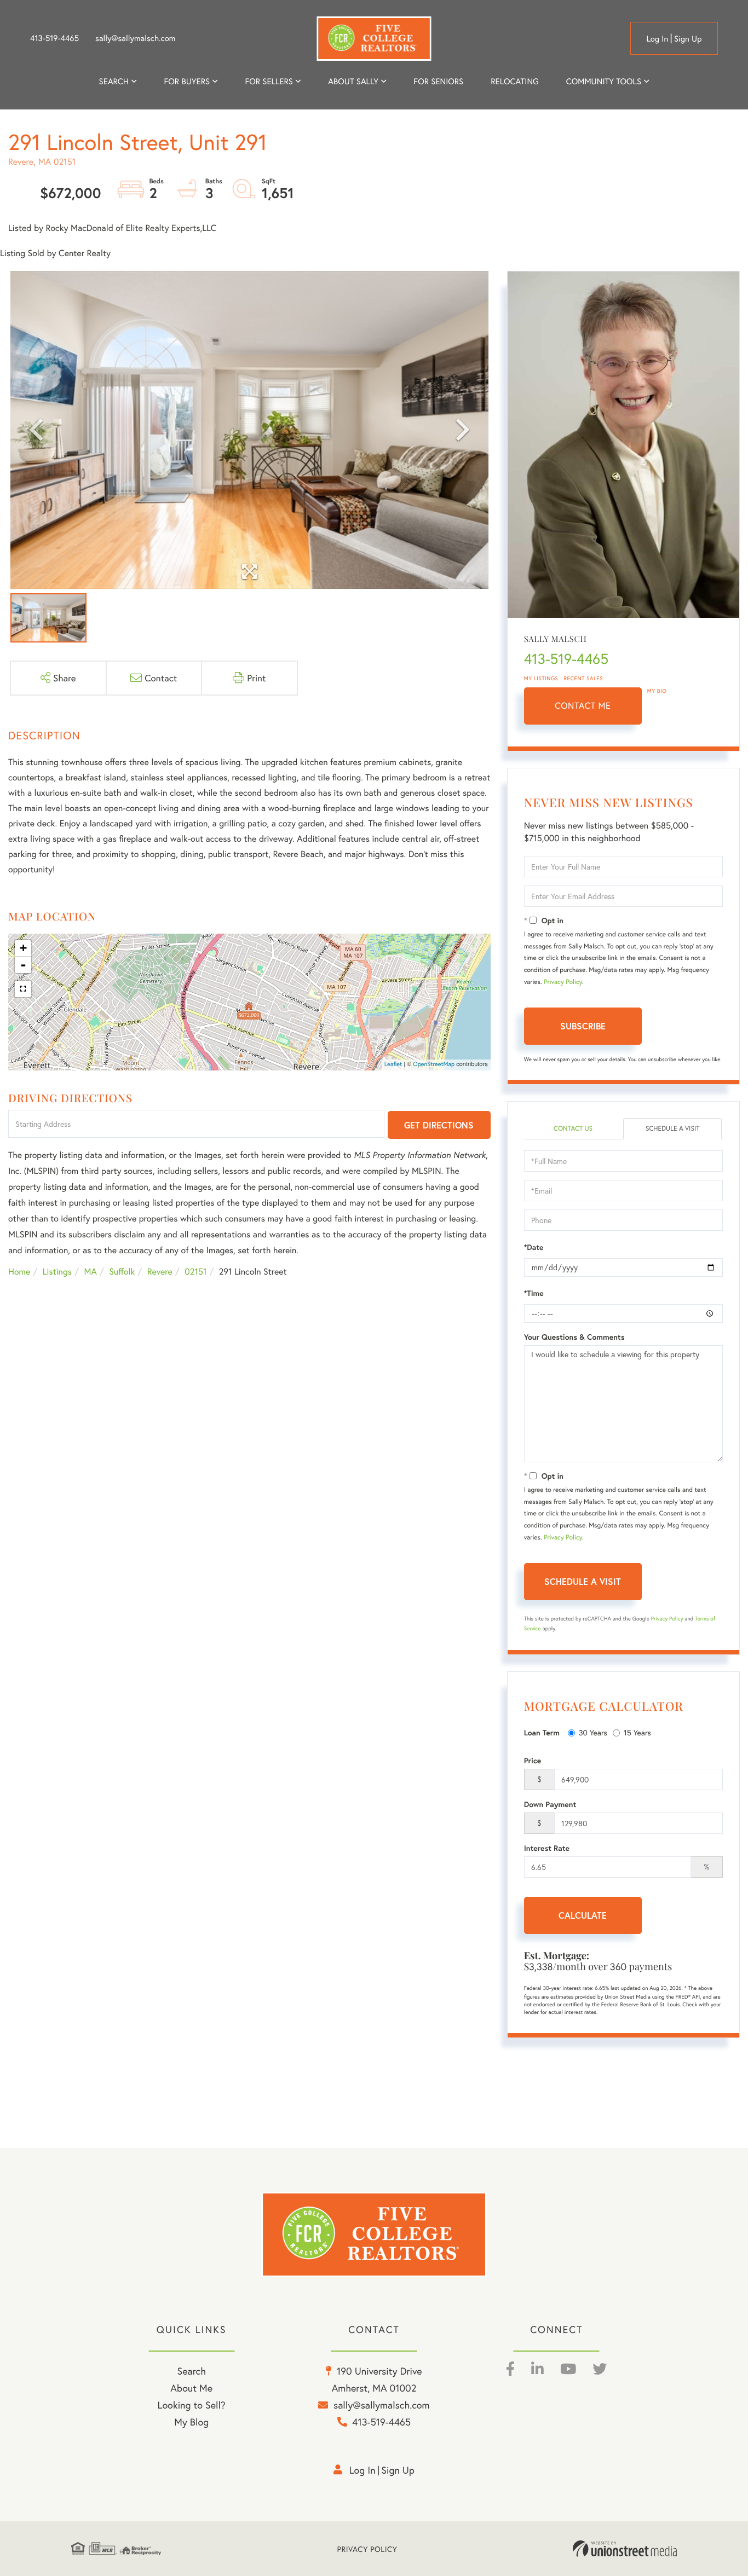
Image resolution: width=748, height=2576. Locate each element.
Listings (57, 1272)
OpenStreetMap (434, 1064)
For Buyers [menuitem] (187, 82)
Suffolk (122, 1272)
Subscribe (583, 1026)
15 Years (637, 1732)
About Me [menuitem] (191, 2388)
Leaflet (393, 1064)
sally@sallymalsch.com (135, 38)
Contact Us (573, 1129)
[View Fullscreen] (23, 989)
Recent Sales (584, 678)
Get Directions (439, 1125)
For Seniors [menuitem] (438, 82)
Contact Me (583, 706)
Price (533, 1761)
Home (19, 1272)
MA (91, 1272)
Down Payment (550, 1804)
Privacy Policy (563, 982)
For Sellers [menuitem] (269, 82)
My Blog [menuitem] (191, 2422)
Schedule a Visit (673, 1129)
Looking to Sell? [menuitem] (192, 2405)
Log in (657, 39)
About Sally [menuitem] (353, 82)
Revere (160, 1272)
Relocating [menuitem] (515, 82)
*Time (534, 1293)
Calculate (583, 1915)
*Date (534, 1247)
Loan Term (542, 1733)
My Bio (657, 691)
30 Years (593, 1732)
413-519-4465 (54, 38)
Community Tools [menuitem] (604, 82)
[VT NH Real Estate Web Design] (625, 2549)
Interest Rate (547, 1848)
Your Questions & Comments (574, 1337)
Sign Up (688, 39)
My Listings (541, 678)
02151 (195, 1272)
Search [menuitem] (114, 82)
